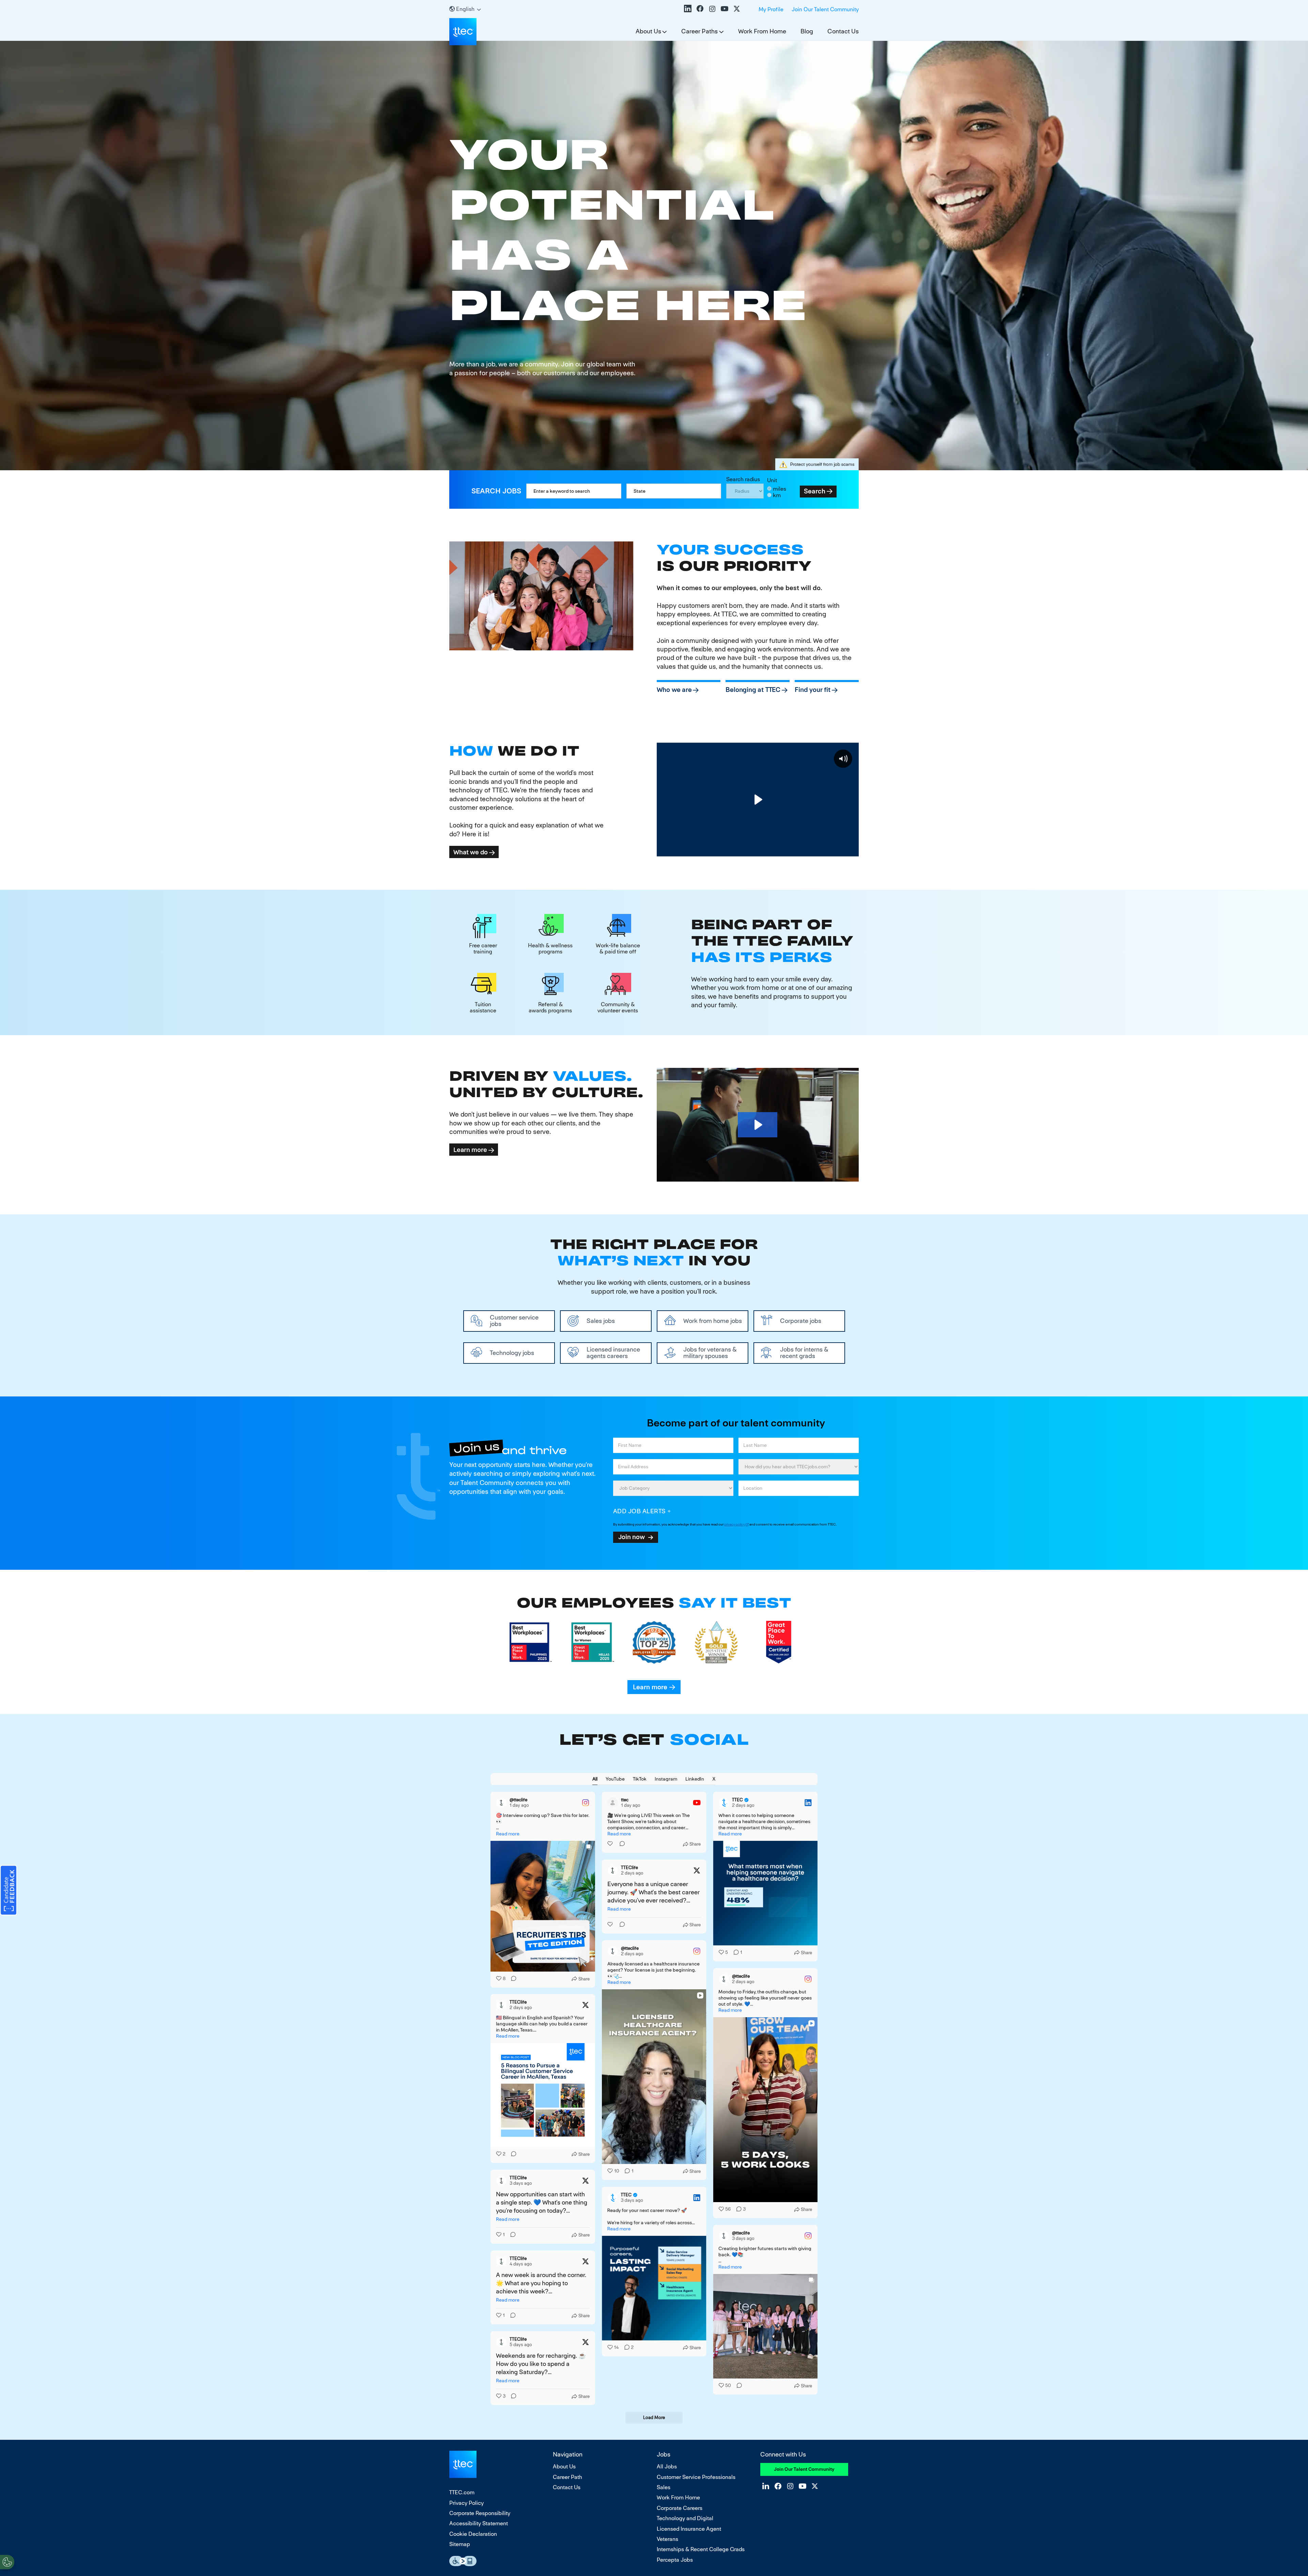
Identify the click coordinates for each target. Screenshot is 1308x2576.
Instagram (712, 9)
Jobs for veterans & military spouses (710, 1353)
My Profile (771, 9)
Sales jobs (601, 1321)
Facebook (700, 9)
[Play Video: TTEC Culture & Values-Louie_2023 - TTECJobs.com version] (758, 1125)
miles (780, 489)
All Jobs (667, 2467)
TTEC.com (462, 2492)
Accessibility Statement (479, 2523)
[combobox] (674, 491)
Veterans (667, 2539)
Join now (632, 1537)
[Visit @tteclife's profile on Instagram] (501, 1803)
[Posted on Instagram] (586, 1803)
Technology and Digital (685, 2518)
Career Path (567, 2477)
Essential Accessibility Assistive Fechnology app (463, 2561)
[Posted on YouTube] (697, 1803)
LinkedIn (688, 9)
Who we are (674, 690)
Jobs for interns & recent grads (804, 1353)
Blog (807, 31)
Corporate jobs (801, 1321)
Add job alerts (640, 1511)
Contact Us (843, 31)
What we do (471, 852)
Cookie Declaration (473, 2534)
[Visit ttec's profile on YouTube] (613, 1803)
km (777, 495)
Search (815, 491)
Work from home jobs (713, 1321)
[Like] (611, 1844)
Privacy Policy (466, 2503)
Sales (664, 2487)
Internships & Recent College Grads (701, 2549)
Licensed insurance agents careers (613, 1353)
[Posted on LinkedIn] (808, 1803)
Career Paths (699, 31)
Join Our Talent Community (825, 9)
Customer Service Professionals (696, 2477)
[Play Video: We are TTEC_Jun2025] (758, 800)
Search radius (743, 479)
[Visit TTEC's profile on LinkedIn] (724, 1803)
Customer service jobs (514, 1321)
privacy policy (735, 1524)
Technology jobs (512, 1353)
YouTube (725, 9)
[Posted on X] (697, 1870)
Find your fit (813, 690)
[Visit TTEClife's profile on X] (613, 1870)
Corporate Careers (680, 2508)
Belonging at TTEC (753, 690)
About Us (648, 31)
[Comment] (512, 1979)
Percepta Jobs (675, 2560)
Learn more (470, 1150)
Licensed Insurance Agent (689, 2529)
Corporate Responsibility (480, 2513)
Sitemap (460, 2544)
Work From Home (762, 31)
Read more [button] (508, 1834)
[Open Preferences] (7, 2562)
